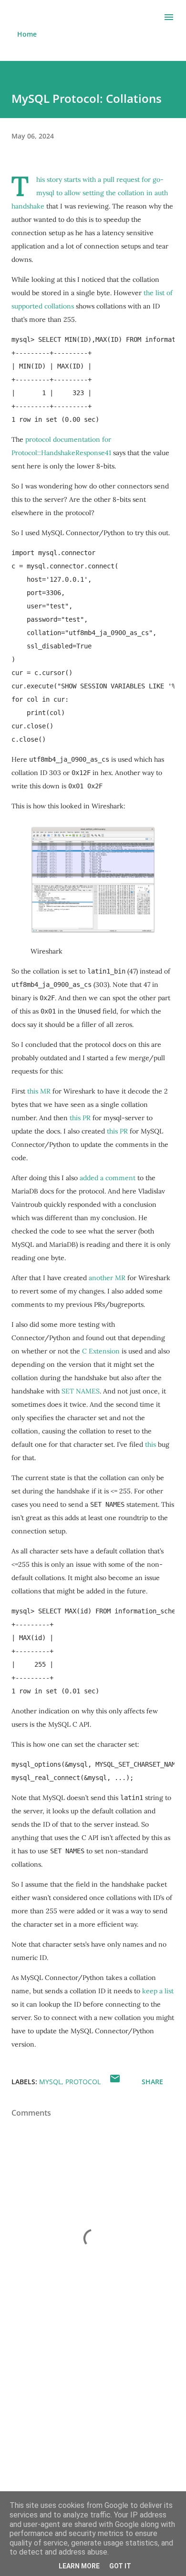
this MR (39, 1091)
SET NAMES (81, 1391)
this (150, 1444)
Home (27, 34)
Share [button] (152, 2082)
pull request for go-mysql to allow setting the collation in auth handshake (90, 193)
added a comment (108, 1178)
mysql (50, 2082)
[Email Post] (115, 2082)
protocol (83, 2082)
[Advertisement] (93, 2436)
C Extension (101, 1351)
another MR (107, 1278)
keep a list (158, 1991)
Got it (120, 2566)
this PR (80, 1118)
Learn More (79, 2566)
